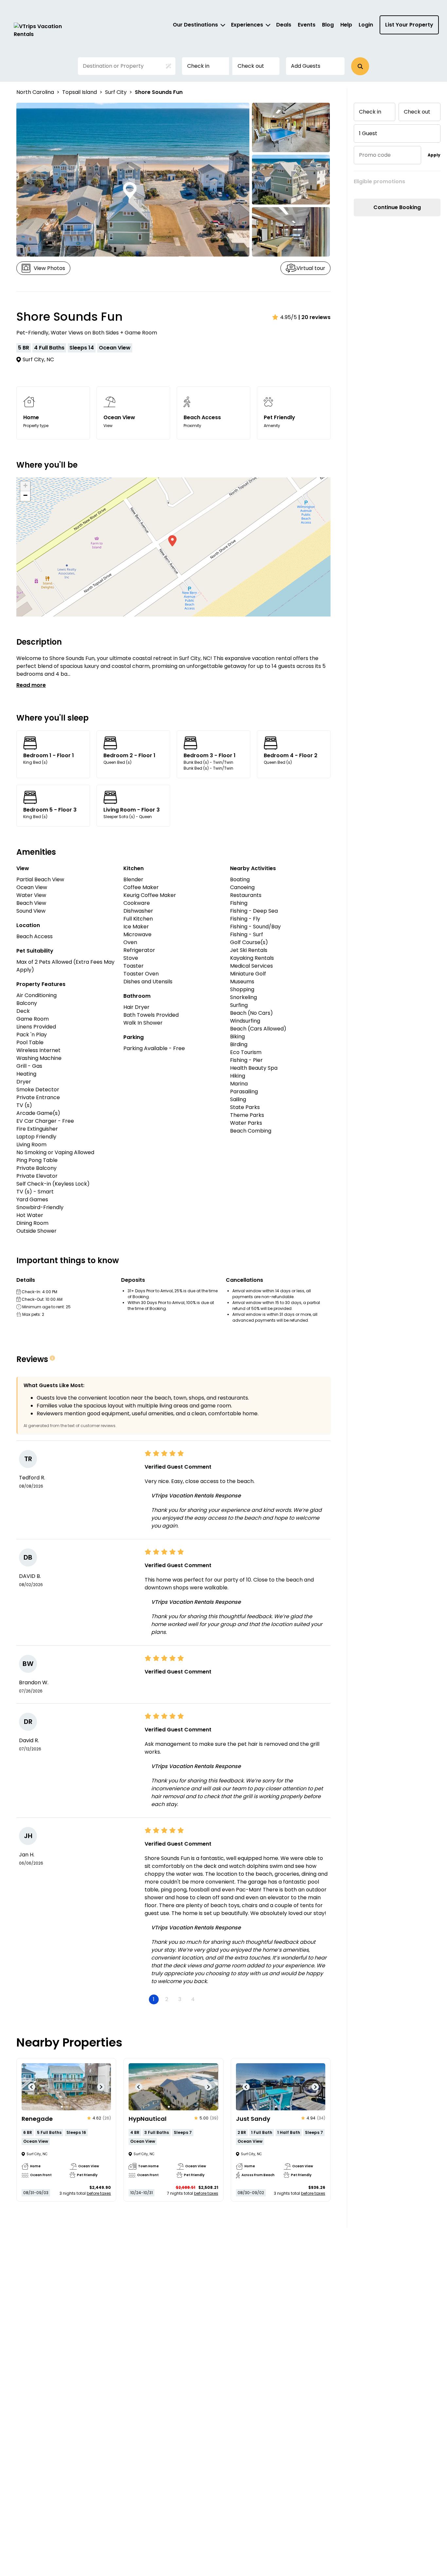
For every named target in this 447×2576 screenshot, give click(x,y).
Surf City (116, 92)
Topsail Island (80, 92)
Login (366, 25)
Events (307, 25)
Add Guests (306, 66)
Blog (328, 25)
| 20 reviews (314, 317)
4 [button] (193, 1999)
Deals (284, 25)
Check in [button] (198, 66)
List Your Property (409, 25)
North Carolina (35, 92)
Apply (434, 155)
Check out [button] (251, 66)
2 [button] (167, 1999)
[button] (360, 66)
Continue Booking (397, 207)
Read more (31, 685)
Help (346, 25)
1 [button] (154, 1999)
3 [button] (180, 1999)
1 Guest (368, 133)
